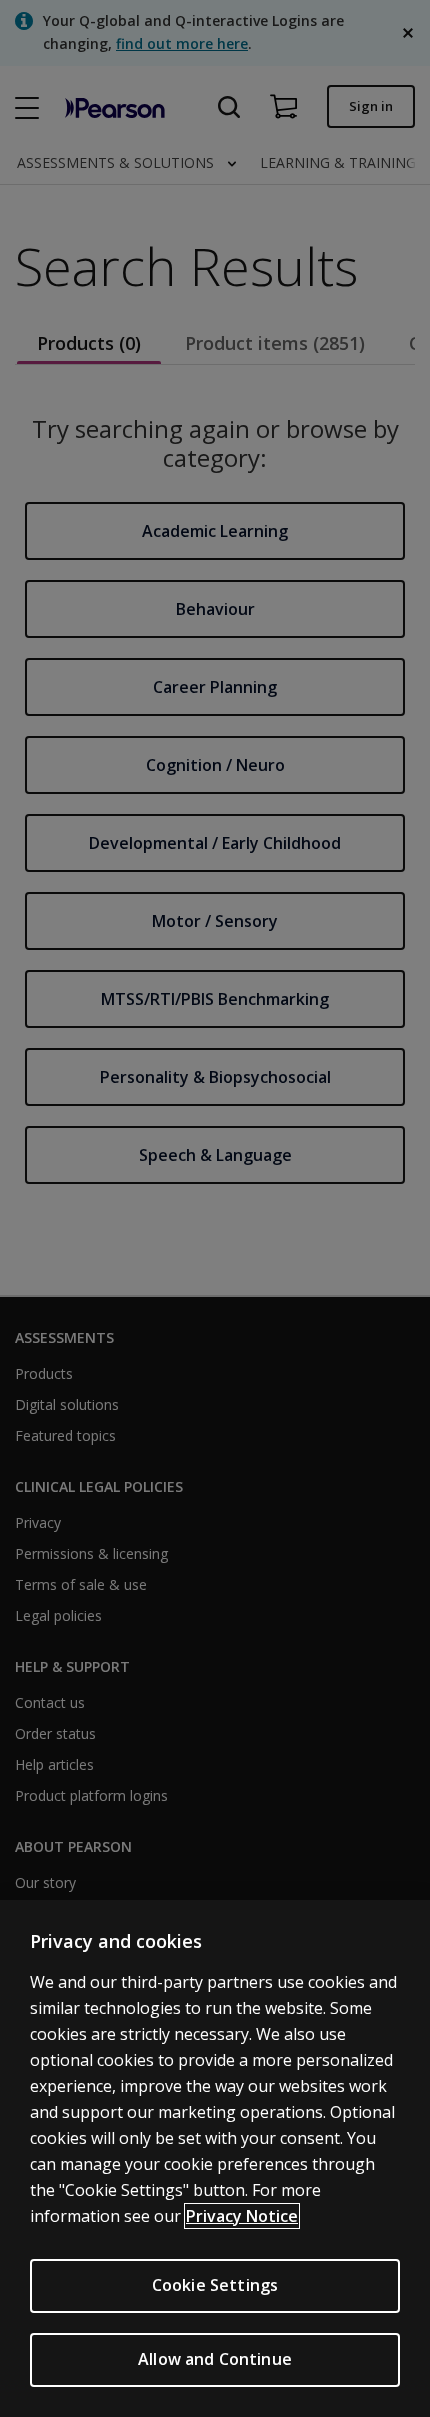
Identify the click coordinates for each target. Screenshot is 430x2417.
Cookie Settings (215, 2285)
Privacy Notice (242, 2216)
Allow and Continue (215, 2359)
